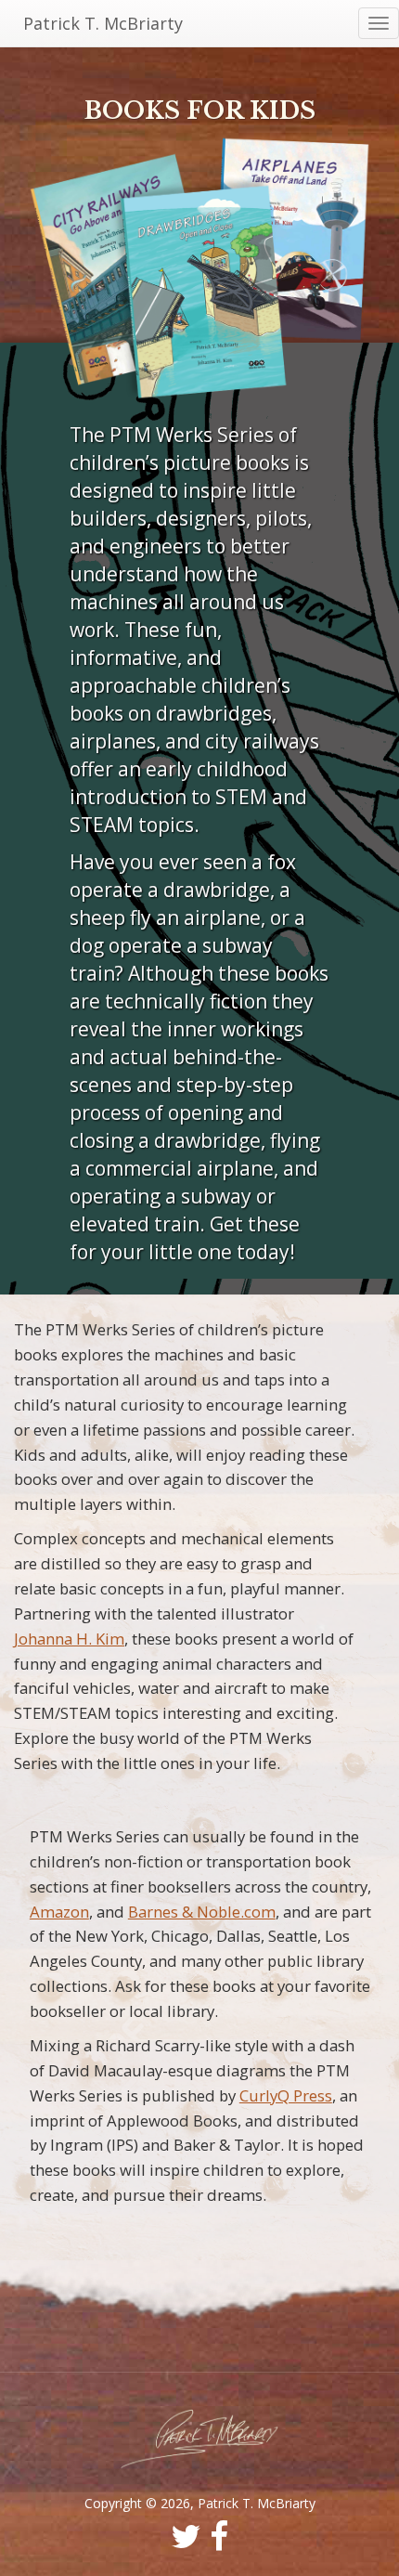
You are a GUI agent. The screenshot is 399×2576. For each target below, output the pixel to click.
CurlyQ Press (286, 2095)
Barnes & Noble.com (202, 1912)
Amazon (59, 1912)
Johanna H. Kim (69, 1639)
